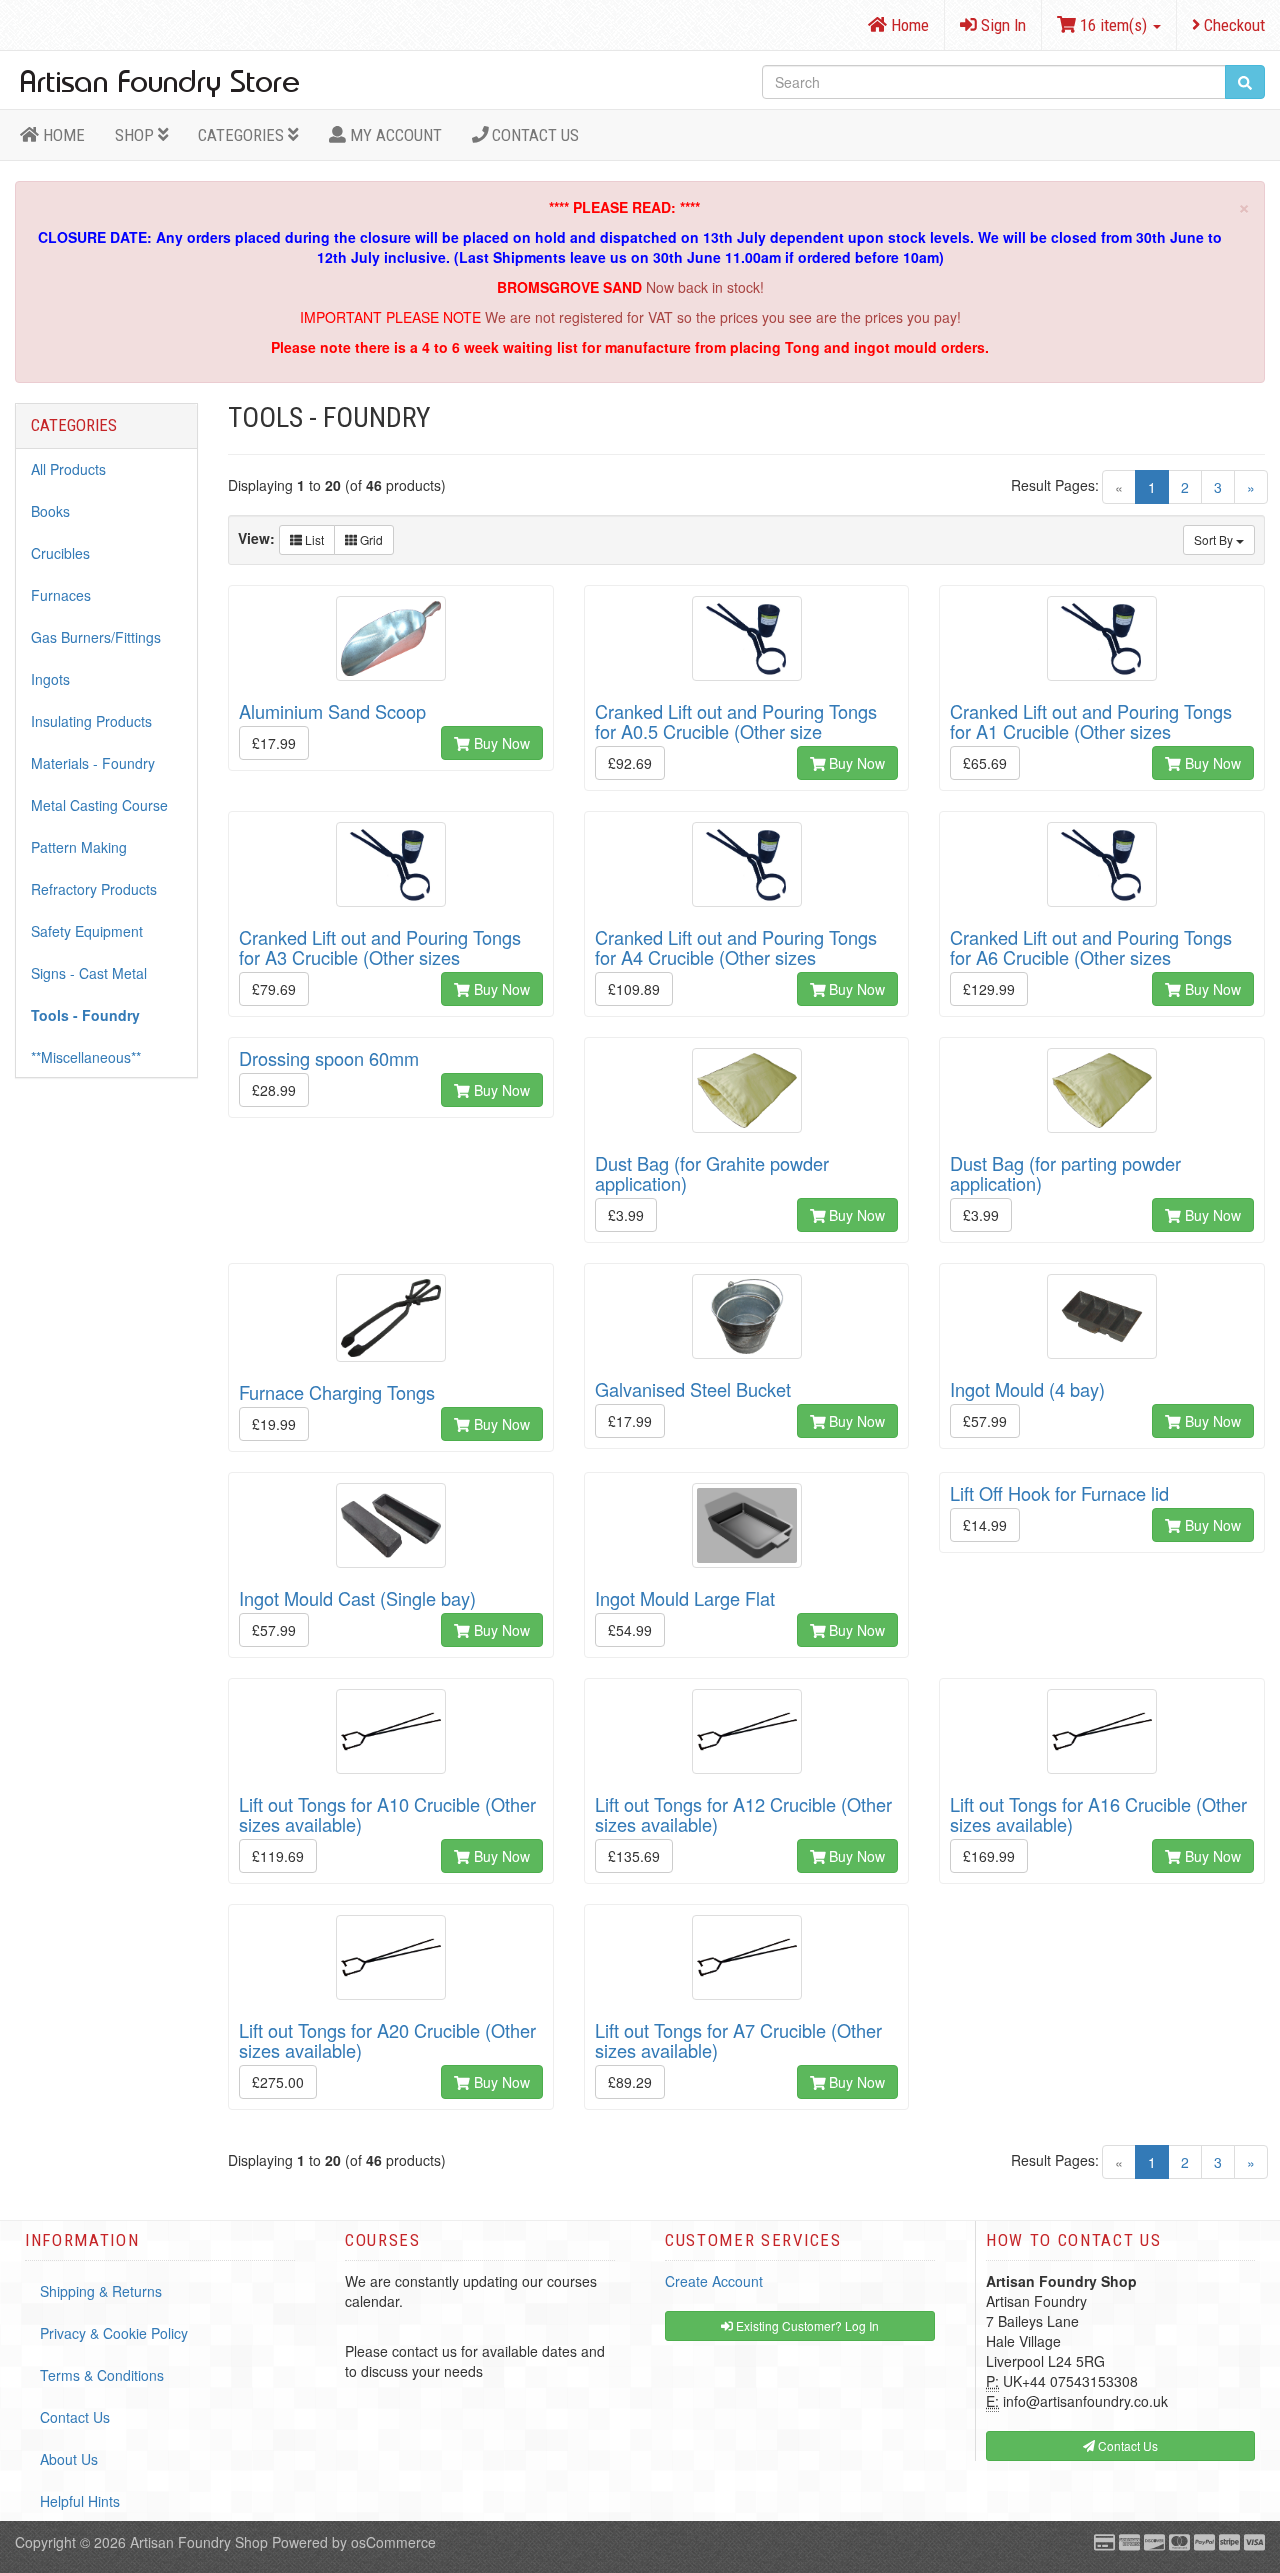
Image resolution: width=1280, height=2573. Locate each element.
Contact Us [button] (1126, 2445)
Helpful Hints (80, 2501)
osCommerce (393, 2542)
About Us (69, 2459)
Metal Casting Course (99, 805)
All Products (68, 469)
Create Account (714, 2281)
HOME (62, 135)
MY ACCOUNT (394, 135)
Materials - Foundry (93, 763)
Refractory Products (94, 889)
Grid (370, 539)
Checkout (1232, 25)
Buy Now (500, 743)
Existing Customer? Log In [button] (806, 2325)
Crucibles (60, 553)
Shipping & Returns (101, 2291)
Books (50, 511)
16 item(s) (1113, 25)
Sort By (1215, 539)
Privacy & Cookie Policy (114, 2333)
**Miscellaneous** (86, 1057)
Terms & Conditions (102, 2375)
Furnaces (61, 595)
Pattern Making (79, 847)
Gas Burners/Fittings (96, 637)
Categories (243, 135)
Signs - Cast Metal (89, 973)
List (313, 539)
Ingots (50, 679)
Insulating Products (91, 721)
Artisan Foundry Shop (199, 2542)
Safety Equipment (87, 931)
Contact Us (533, 135)
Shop (136, 135)
